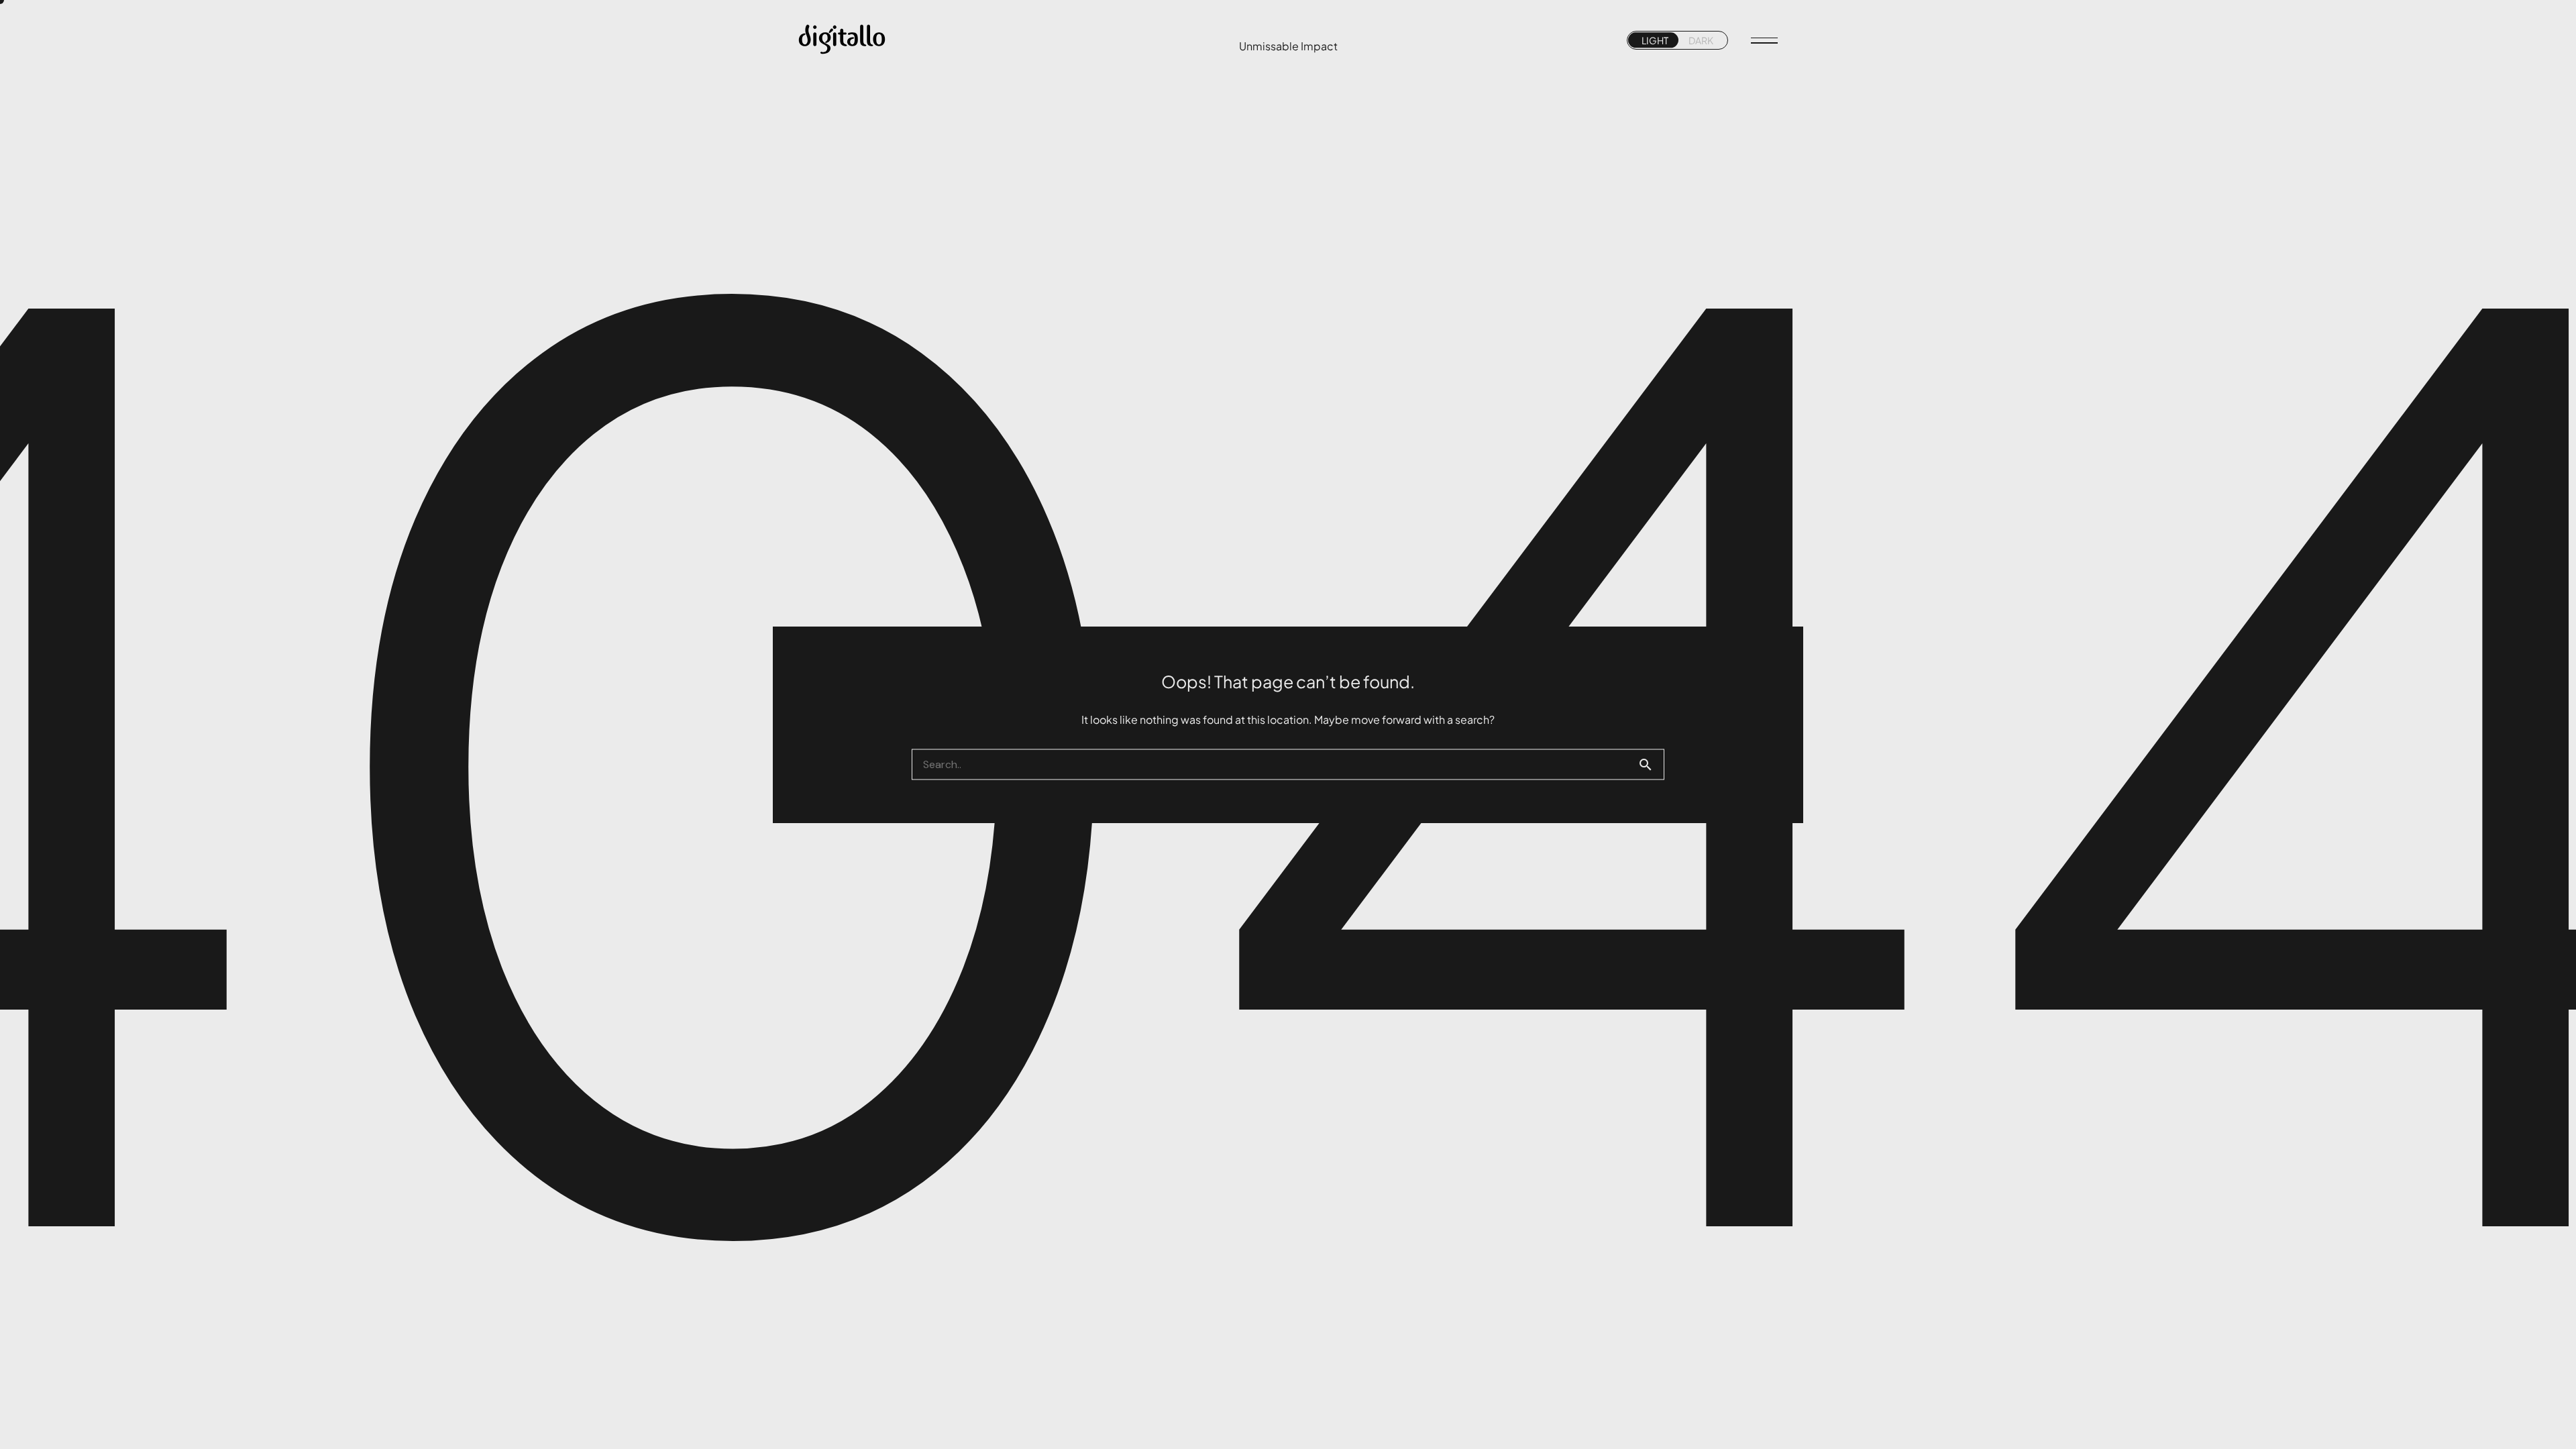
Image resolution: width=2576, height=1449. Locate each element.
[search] (1651, 765)
